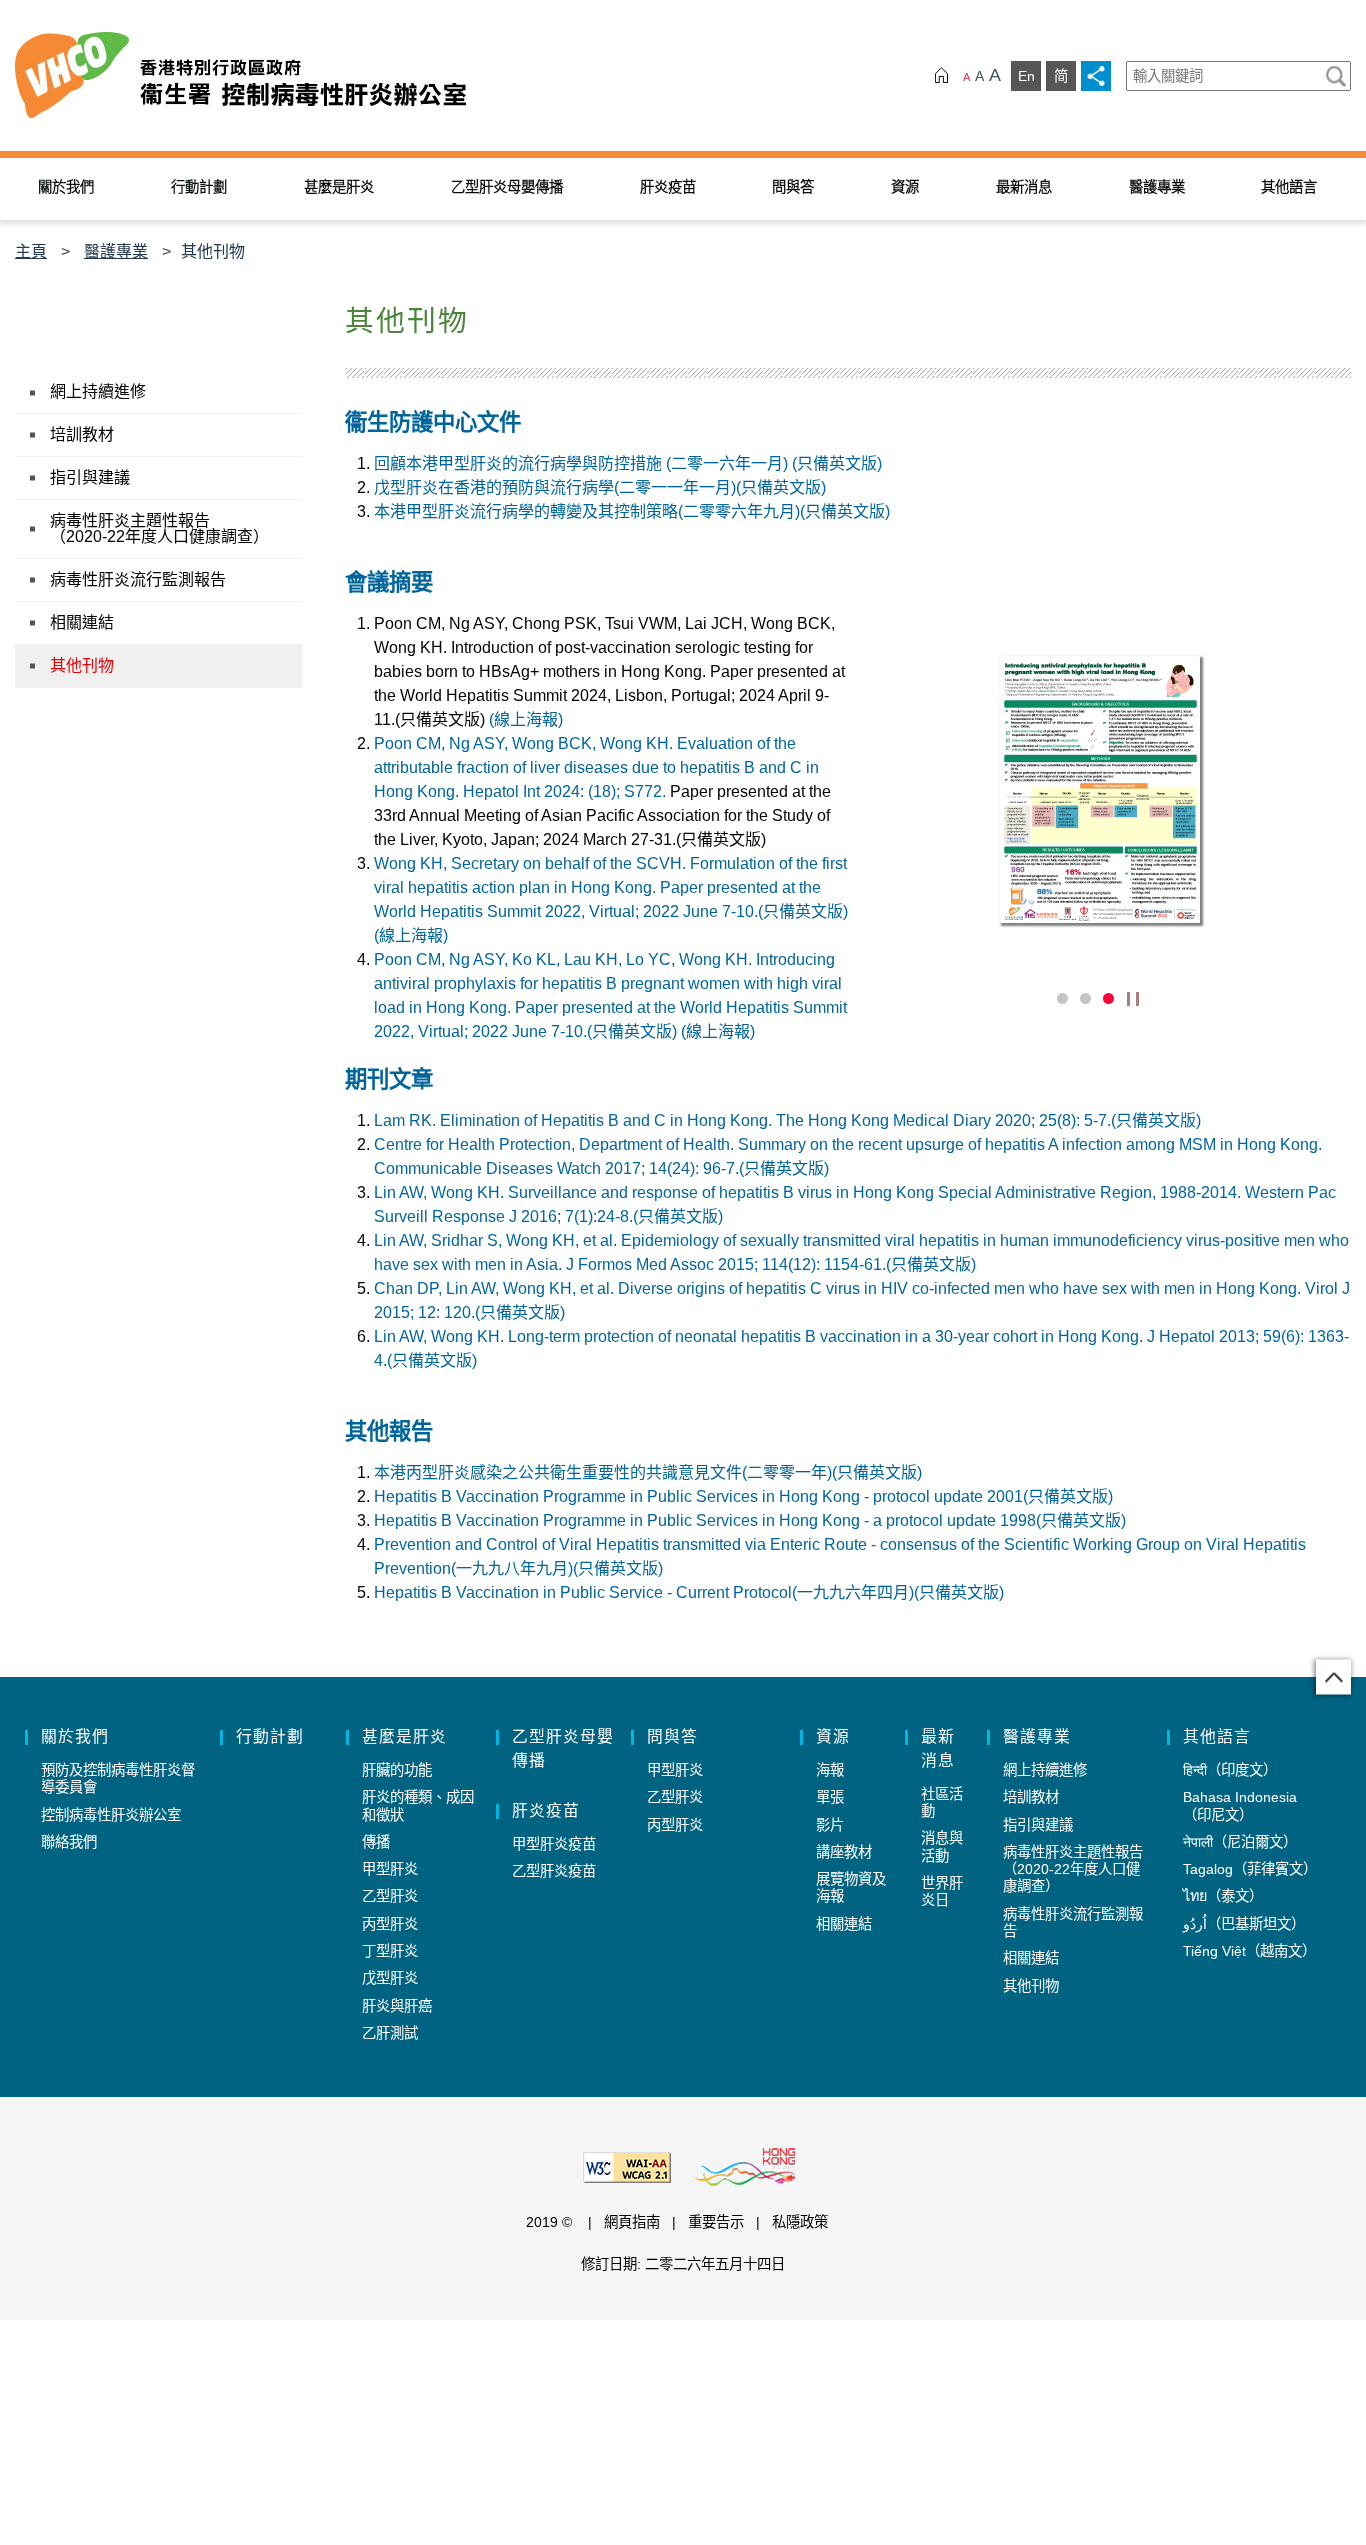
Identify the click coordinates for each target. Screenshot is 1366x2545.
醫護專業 (116, 251)
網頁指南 (632, 2222)
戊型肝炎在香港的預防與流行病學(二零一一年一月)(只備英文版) (600, 487)
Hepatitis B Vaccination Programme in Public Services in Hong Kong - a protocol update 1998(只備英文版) (750, 1520)
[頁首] (1333, 1677)
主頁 (31, 251)
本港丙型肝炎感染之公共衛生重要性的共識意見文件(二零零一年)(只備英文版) (648, 1472)
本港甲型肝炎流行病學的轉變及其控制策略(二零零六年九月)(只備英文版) (632, 511)
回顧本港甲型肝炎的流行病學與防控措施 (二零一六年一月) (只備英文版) (628, 463)
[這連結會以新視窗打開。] (1100, 789)
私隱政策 (800, 2222)
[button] (1032, 999)
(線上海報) (526, 719)
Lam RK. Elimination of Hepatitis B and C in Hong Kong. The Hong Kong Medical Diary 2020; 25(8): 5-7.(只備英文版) (787, 1120)
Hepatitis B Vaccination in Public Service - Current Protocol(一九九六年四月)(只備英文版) (689, 1592)
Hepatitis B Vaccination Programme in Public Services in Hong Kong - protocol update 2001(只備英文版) (743, 1496)
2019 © (551, 2222)
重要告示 (716, 2222)
